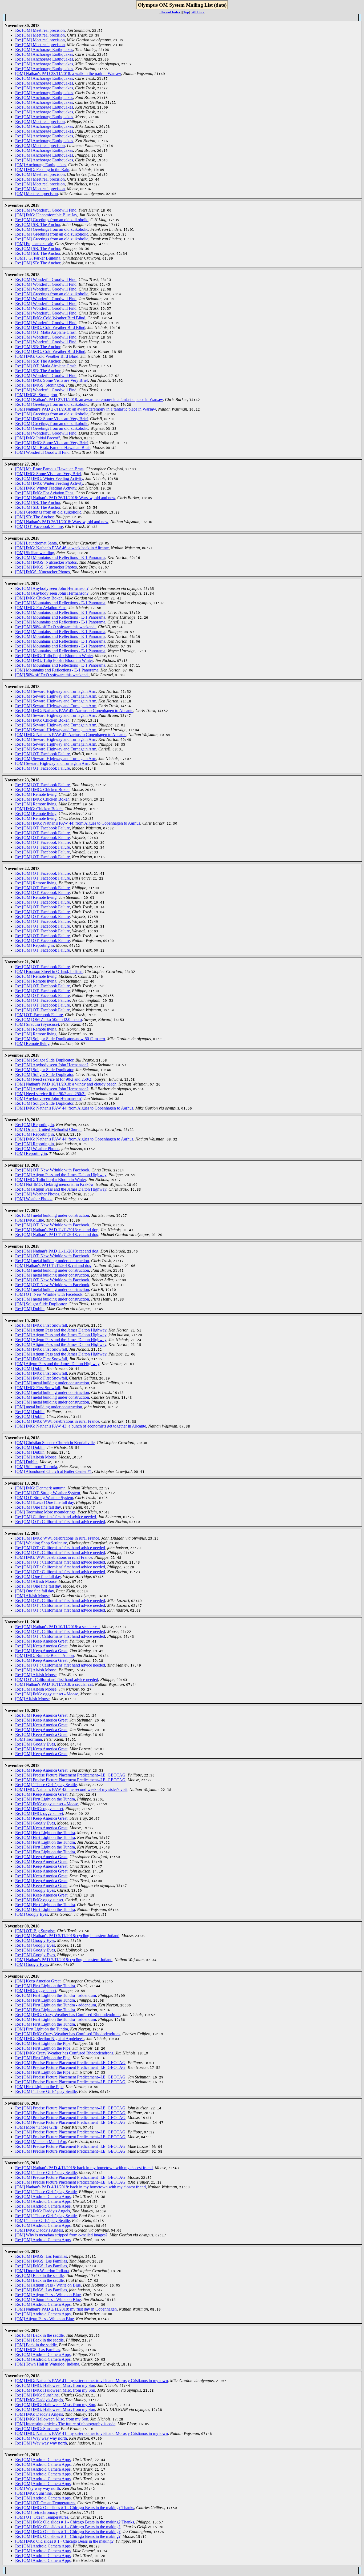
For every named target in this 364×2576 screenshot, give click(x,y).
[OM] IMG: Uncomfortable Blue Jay (46, 215)
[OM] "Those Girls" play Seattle (43, 2221)
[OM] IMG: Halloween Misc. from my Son (52, 2419)
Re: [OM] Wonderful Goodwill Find (46, 210)
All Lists (198, 12)
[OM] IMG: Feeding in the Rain (42, 170)
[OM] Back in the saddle (36, 2345)
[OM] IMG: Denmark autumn (40, 1488)
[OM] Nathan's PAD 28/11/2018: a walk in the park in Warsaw (68, 73)
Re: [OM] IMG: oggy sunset (39, 1809)
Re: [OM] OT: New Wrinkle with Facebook (52, 1170)
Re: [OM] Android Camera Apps (43, 2197)
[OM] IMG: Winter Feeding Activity (46, 488)
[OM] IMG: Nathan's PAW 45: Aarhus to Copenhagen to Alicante (71, 735)
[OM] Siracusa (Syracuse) (37, 1024)
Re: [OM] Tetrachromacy (36, 2512)
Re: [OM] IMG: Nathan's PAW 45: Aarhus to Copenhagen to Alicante (74, 711)
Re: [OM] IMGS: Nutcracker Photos (46, 562)
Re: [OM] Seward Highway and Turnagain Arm (56, 691)
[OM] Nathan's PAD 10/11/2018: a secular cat (54, 1684)
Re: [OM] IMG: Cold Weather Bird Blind (50, 318)
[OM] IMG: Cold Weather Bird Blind (47, 356)
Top (186, 12)
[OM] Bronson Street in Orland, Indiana (49, 971)
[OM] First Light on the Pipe (39, 2087)
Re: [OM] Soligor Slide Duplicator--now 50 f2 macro (60, 1039)
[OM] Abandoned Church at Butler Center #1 (54, 1471)
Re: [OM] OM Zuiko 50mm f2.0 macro (48, 1019)
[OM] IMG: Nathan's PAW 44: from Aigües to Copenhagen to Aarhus (74, 1108)
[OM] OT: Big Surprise (35, 1931)
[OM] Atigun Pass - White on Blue (45, 2319)
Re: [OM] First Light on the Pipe (43, 2043)
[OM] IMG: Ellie (30, 1220)
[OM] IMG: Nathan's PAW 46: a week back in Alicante (62, 548)
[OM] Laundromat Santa (36, 543)
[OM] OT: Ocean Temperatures (42, 2517)
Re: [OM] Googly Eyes (35, 1744)
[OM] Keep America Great (38, 1981)
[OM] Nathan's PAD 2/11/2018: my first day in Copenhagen (66, 2309)
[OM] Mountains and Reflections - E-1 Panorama (57, 670)
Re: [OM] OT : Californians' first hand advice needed (60, 1522)
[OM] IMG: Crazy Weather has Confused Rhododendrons (64, 2053)
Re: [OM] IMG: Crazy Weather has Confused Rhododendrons (68, 2015)
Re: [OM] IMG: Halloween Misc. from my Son (55, 2385)
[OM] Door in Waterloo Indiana (42, 2271)
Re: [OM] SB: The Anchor (38, 224)
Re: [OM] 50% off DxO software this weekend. (55, 627)
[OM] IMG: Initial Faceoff (37, 438)
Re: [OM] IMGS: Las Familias (41, 2256)
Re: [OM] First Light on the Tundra (45, 1799)
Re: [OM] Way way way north (41, 2438)
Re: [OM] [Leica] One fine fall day (45, 1502)
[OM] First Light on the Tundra (42, 2029)
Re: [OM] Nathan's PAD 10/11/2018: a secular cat (57, 1627)
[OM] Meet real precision (37, 194)
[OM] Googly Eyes (32, 1914)
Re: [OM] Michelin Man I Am (41, 2142)
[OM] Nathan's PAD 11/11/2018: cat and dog (53, 1265)
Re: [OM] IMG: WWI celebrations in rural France (57, 1421)
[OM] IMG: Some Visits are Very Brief (48, 474)
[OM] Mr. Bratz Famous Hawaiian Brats (49, 469)
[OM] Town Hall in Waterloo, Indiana (47, 2364)
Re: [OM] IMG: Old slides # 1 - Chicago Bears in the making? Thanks (75, 2508)
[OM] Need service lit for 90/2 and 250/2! (50, 1094)
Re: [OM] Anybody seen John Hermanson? (52, 588)
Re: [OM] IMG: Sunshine (37, 2395)
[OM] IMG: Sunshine (33, 2493)
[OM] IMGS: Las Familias (38, 2350)
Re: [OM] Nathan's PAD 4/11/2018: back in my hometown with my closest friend (84, 2168)
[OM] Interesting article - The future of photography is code (65, 2424)
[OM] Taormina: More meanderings (45, 1512)
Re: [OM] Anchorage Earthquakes (44, 49)
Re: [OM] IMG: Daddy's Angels (43, 2211)
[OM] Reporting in (31, 1153)
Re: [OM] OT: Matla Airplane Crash (46, 332)
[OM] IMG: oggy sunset (36, 1991)
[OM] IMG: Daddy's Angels (39, 2230)
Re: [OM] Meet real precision (40, 30)
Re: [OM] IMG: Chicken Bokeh (42, 720)
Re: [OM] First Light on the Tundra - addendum (56, 1995)
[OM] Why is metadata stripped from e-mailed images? (61, 2235)
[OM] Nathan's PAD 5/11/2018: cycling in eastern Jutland (64, 1960)
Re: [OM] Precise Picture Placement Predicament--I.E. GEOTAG (70, 1775)
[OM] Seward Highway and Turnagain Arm (52, 763)
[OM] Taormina (29, 1739)
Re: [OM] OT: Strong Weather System (48, 1493)
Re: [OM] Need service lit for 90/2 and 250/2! (54, 1079)
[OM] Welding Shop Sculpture (41, 1543)
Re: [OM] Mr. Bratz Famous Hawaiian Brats (53, 448)
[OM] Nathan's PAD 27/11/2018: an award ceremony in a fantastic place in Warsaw (86, 409)
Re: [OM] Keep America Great (41, 1641)
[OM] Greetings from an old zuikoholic (48, 512)
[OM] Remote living (32, 1043)
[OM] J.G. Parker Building (38, 258)
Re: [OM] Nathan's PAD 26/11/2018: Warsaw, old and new (65, 498)
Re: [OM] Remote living (36, 794)
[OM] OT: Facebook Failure (39, 526)
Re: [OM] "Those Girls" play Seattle (46, 1785)
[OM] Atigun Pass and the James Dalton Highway (57, 1364)
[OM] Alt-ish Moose (32, 1596)
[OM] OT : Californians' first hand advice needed (57, 1679)
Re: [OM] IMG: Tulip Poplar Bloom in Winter (54, 656)
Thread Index (170, 12)
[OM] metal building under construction (49, 1407)
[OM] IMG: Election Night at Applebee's (50, 2039)
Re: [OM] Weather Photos (37, 1149)
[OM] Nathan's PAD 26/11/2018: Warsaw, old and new (62, 522)
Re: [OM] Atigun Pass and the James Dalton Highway (61, 1175)
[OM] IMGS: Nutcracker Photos (43, 572)
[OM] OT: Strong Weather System (44, 1498)
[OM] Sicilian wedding (35, 553)
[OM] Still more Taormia (36, 1467)
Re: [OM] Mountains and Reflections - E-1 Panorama (60, 557)
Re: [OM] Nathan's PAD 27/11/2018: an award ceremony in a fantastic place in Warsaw (89, 399)
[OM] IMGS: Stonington (36, 395)
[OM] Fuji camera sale (34, 244)
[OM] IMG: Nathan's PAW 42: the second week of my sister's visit (71, 1789)
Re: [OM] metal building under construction (52, 1215)
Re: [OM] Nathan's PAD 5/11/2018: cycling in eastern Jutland (67, 1936)
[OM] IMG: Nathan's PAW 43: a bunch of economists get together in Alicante (81, 1426)
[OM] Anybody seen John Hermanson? (48, 1098)
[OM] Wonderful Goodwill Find (42, 452)
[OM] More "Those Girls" (37, 2127)
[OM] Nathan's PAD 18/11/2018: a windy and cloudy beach (66, 1084)
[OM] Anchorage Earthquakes (41, 165)
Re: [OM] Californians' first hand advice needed (56, 1517)
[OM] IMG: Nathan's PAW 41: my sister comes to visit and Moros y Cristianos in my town (92, 2381)
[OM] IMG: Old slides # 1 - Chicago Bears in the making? (64, 2541)
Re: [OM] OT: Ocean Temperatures (45, 2503)
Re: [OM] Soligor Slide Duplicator (44, 1060)
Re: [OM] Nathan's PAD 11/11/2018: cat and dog (57, 1230)
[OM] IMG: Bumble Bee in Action (45, 1655)
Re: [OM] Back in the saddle (39, 2275)
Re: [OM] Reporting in (35, 945)
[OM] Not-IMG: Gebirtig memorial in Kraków (54, 1184)
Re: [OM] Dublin (30, 1309)
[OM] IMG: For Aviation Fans (41, 608)
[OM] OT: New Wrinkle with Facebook (49, 1294)
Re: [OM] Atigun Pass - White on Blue (48, 2285)
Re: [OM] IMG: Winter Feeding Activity (49, 478)
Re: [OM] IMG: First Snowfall (41, 1325)
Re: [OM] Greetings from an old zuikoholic (52, 220)
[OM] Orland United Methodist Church (48, 1129)
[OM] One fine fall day (35, 1591)
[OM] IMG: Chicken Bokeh (39, 598)
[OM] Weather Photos (34, 1199)
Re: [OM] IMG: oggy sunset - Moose (47, 1694)
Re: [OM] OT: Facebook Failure (43, 754)
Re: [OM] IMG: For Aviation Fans (44, 493)
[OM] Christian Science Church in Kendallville (55, 1443)
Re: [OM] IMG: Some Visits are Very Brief (52, 380)
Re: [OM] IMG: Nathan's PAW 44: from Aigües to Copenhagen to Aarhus (78, 823)
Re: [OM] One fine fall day (38, 1507)
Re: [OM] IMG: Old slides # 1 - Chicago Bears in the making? (68, 2527)
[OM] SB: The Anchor (34, 517)
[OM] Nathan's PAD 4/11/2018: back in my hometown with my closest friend (80, 2187)
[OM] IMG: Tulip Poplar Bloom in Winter (50, 1180)
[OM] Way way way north (38, 2488)
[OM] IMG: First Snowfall (38, 1388)
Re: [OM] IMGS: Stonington (40, 385)
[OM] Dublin (26, 1462)
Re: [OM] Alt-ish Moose (36, 1457)
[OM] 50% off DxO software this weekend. (52, 675)
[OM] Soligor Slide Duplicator (41, 1304)
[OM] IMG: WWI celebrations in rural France (54, 1557)
